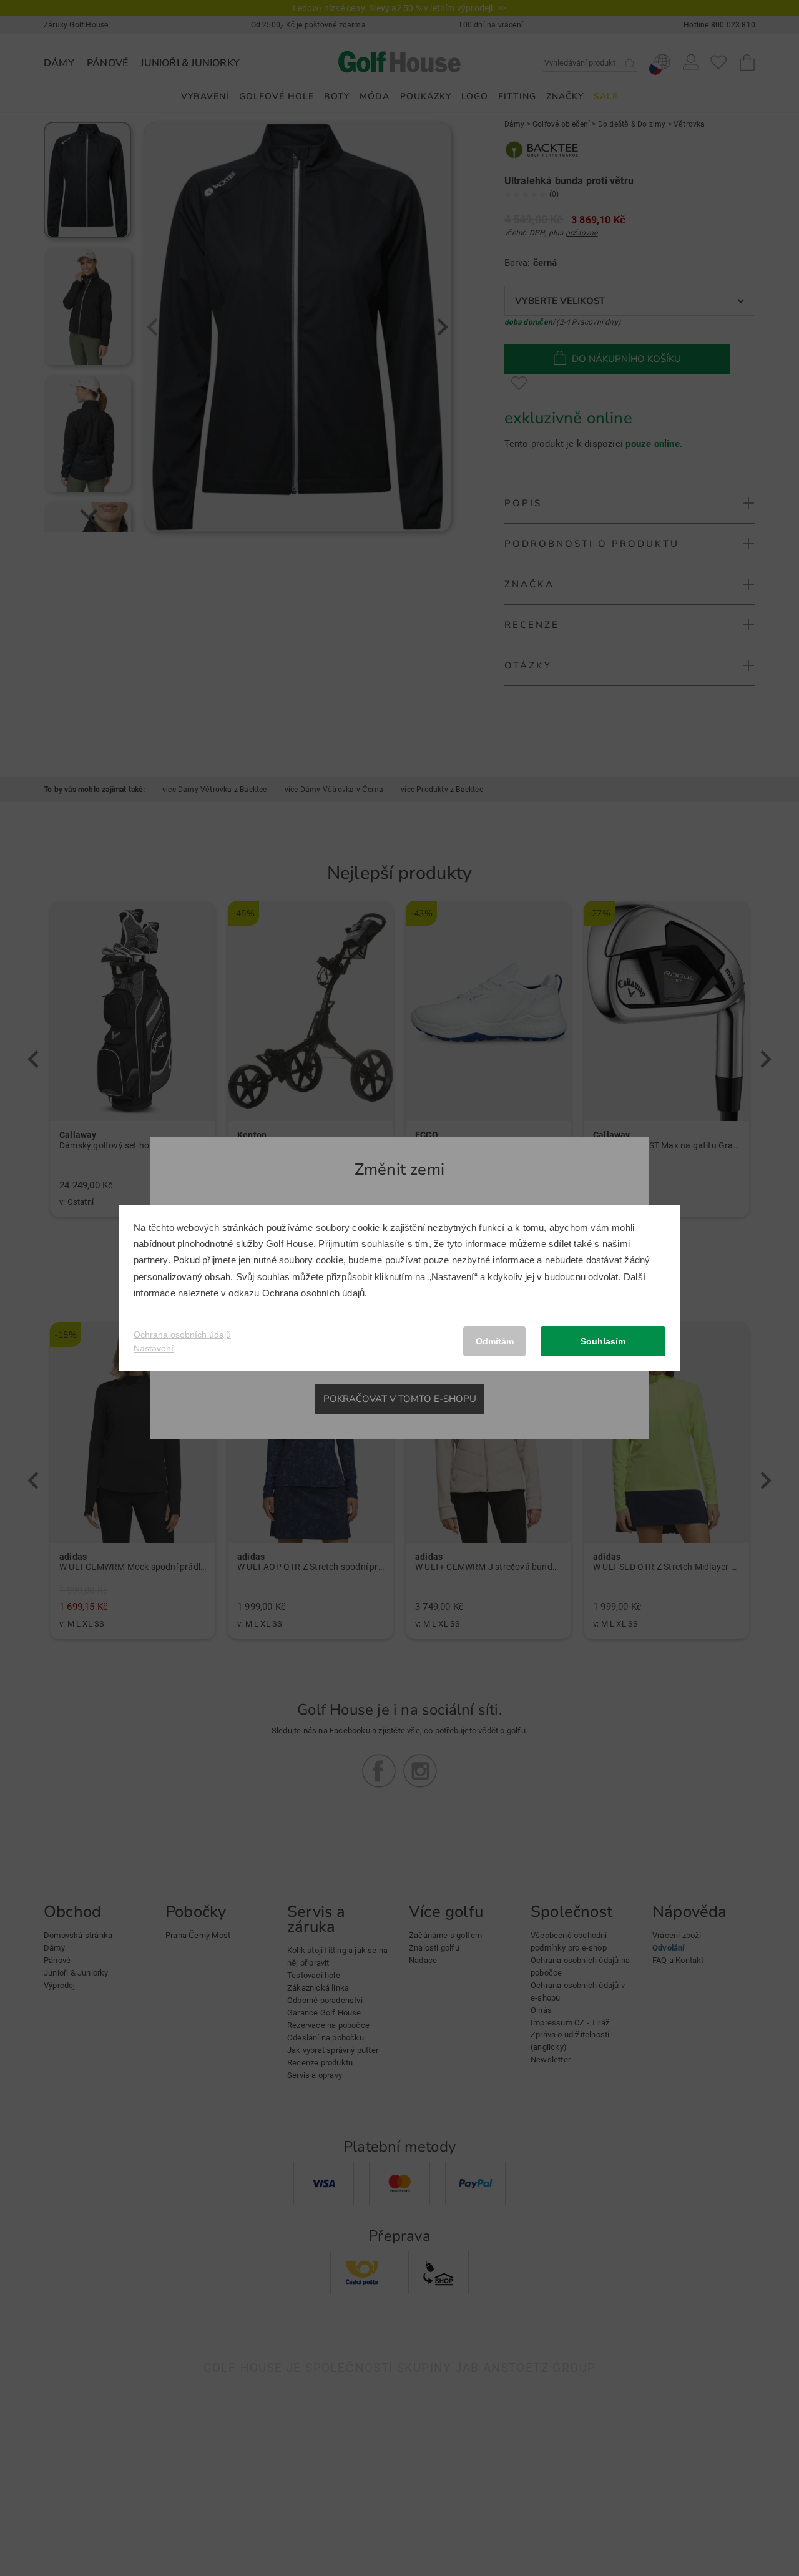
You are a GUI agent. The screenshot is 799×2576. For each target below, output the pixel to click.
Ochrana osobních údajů (313, 1293)
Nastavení (154, 1348)
